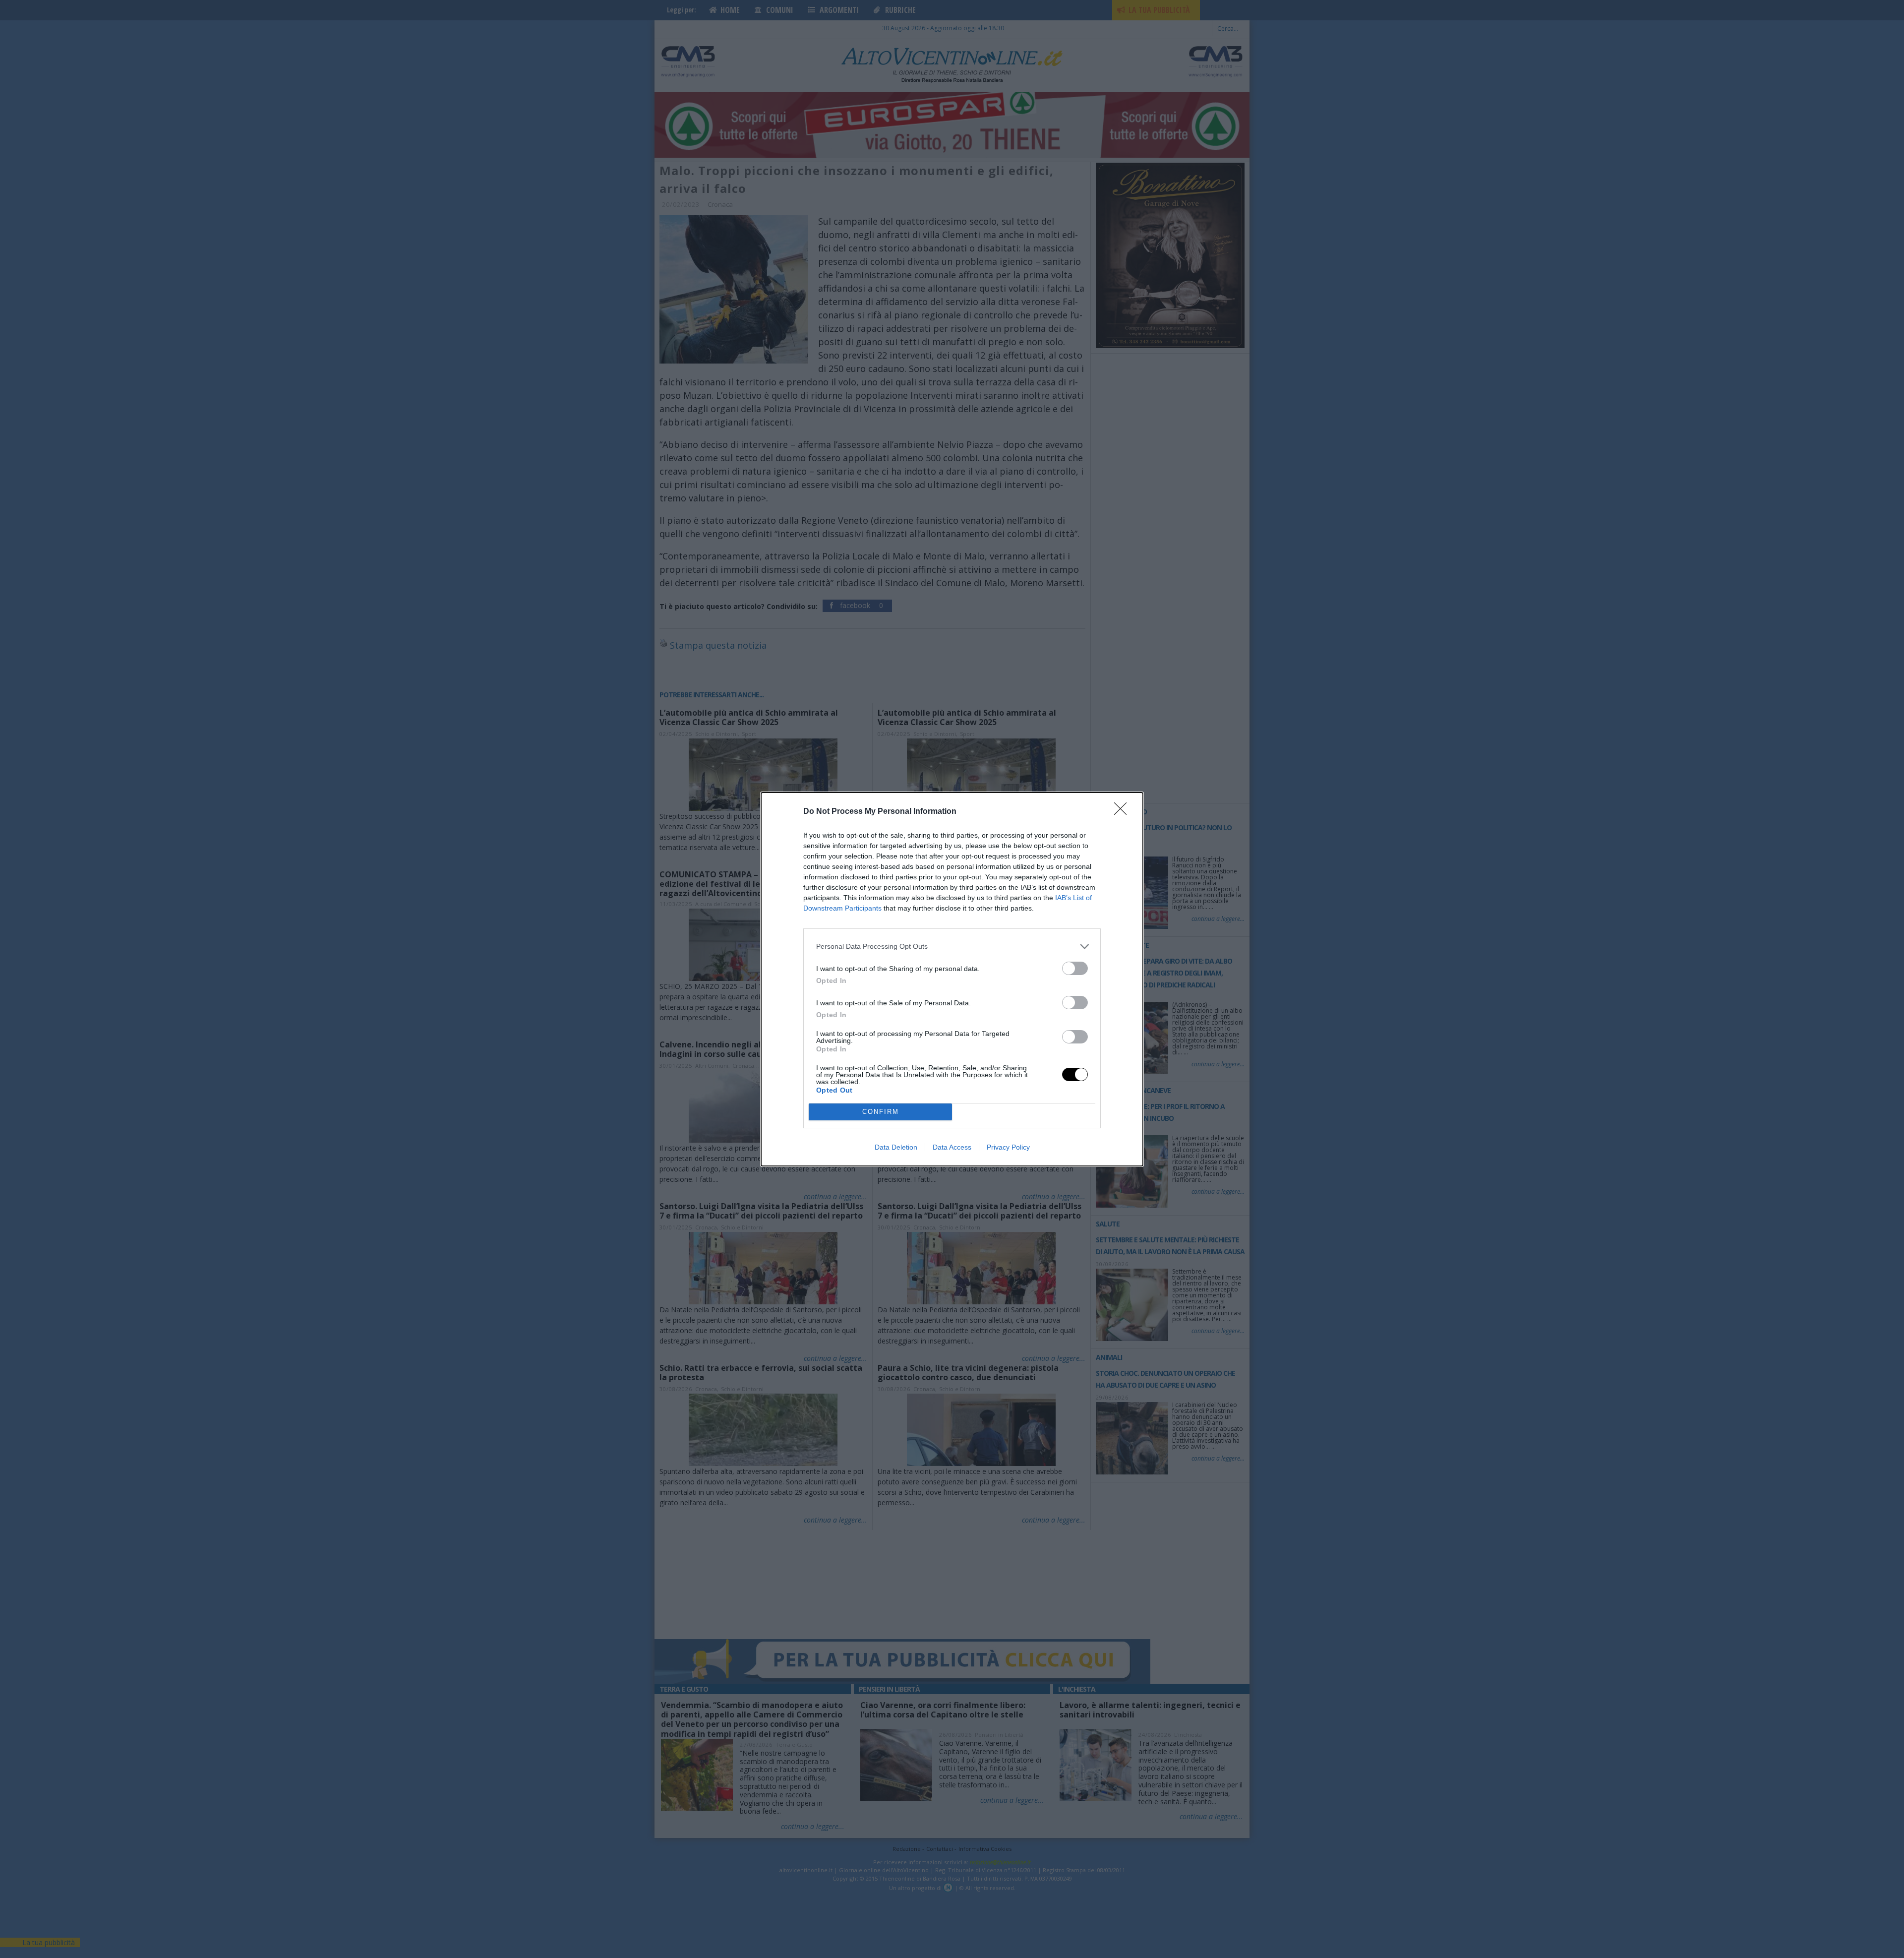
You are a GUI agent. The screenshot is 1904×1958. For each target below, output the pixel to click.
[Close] (1124, 812)
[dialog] (952, 979)
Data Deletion (896, 1147)
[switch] (1075, 968)
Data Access (952, 1147)
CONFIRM (881, 1112)
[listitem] (952, 947)
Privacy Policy (1008, 1147)
